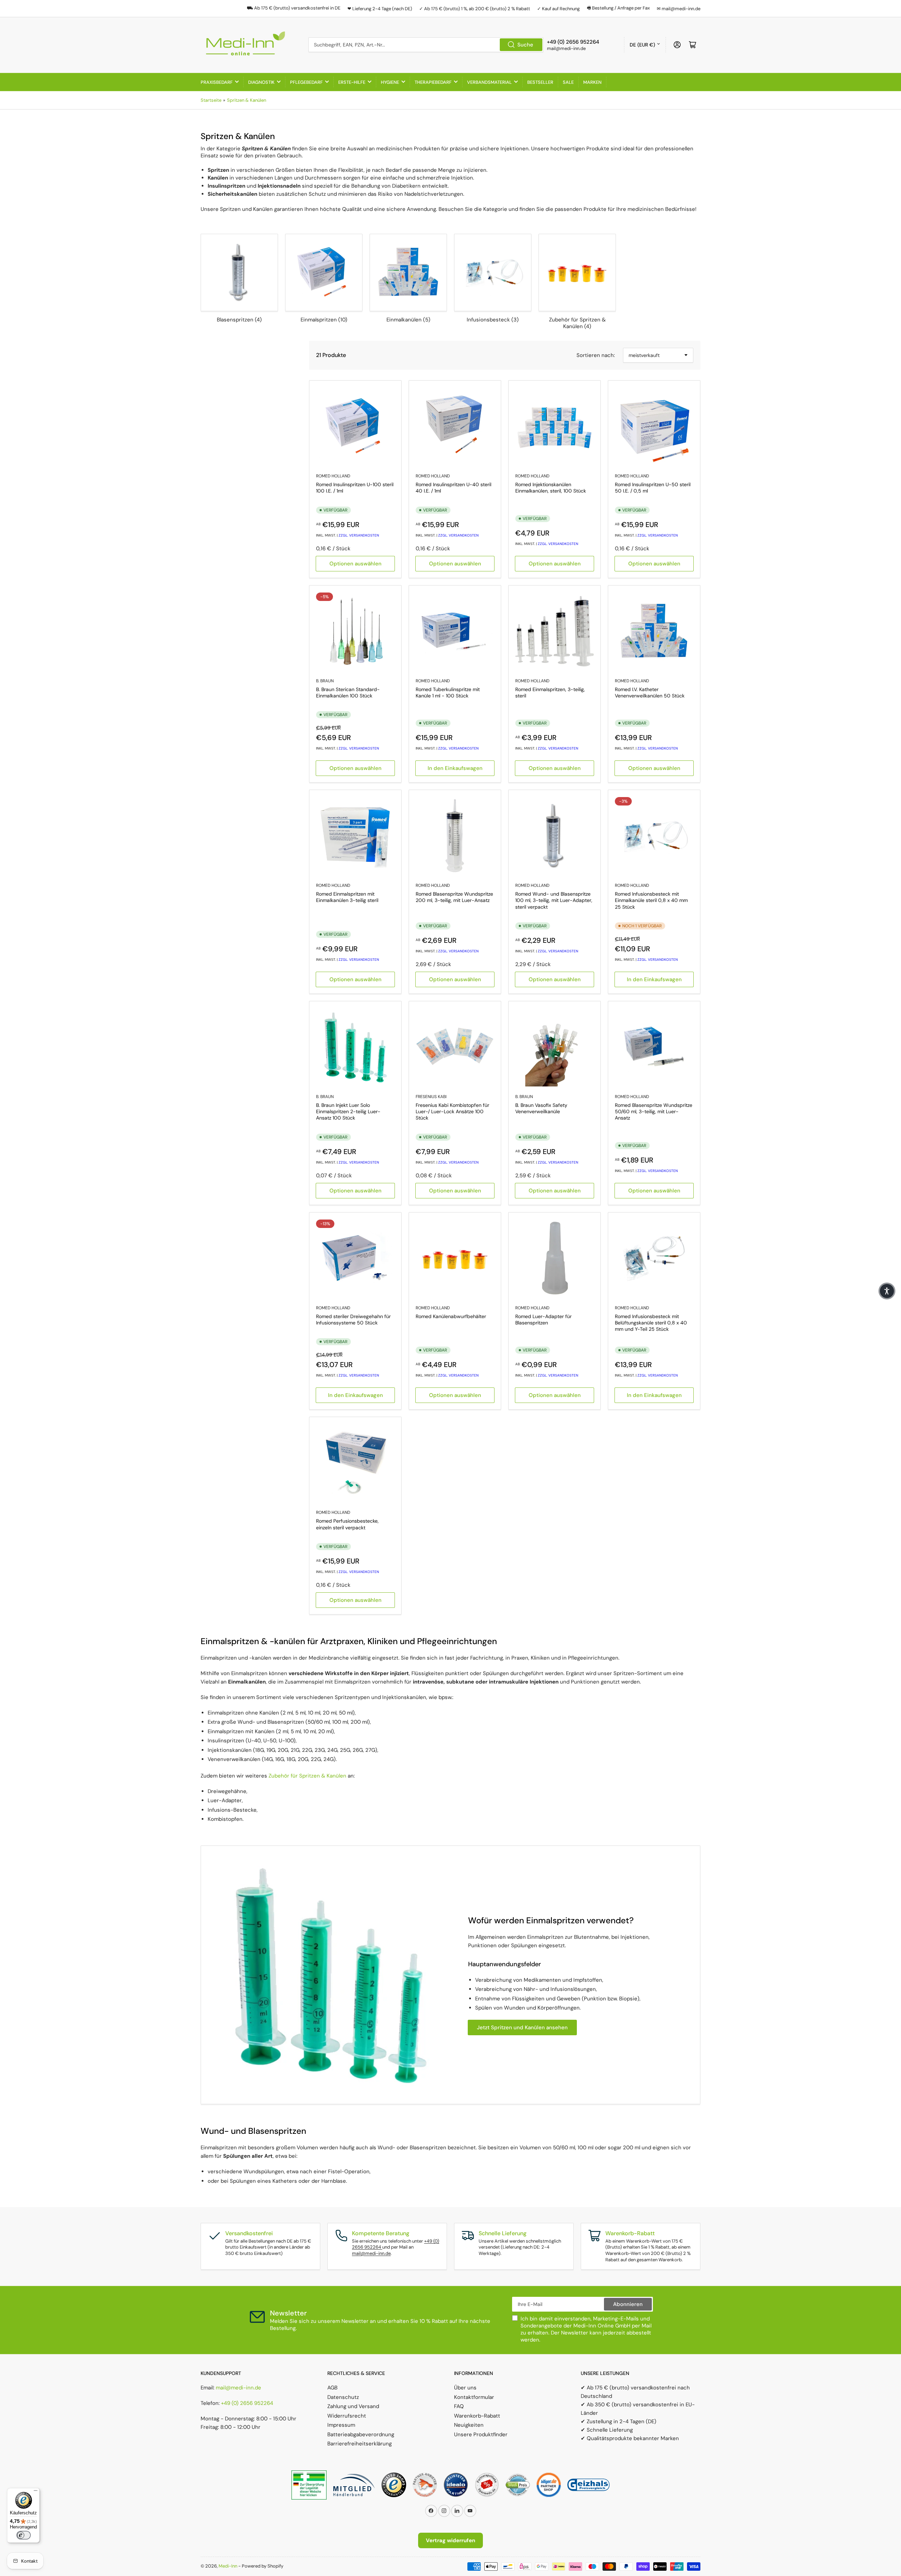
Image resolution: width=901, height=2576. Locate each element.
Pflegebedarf (306, 82)
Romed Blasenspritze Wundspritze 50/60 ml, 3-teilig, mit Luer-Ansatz (654, 1111)
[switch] (24, 2535)
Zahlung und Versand (353, 2406)
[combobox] (426, 45)
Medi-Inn (228, 2566)
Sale (568, 82)
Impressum (341, 2425)
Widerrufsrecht (347, 2416)
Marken (592, 82)
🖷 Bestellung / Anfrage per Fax (618, 8)
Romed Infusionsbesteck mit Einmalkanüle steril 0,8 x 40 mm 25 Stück (651, 900)
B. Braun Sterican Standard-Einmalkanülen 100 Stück (348, 692)
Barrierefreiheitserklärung (360, 2444)
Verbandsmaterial (489, 82)
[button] (887, 1291)
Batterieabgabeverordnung (361, 2434)
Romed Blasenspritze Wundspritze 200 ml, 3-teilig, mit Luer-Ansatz (454, 897)
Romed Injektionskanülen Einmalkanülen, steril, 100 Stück (551, 488)
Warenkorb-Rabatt (477, 2416)
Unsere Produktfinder (481, 2434)
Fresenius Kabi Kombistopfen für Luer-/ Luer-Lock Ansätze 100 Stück (452, 1111)
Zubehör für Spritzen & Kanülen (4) (577, 323)
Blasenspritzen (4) (239, 320)
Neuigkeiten (469, 2425)
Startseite (211, 100)
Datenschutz (343, 2397)
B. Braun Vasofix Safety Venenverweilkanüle (541, 1108)
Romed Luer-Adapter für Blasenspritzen (543, 1320)
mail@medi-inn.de (371, 2253)
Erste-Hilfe (352, 82)
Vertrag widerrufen (450, 2540)
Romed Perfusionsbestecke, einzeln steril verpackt (347, 1524)
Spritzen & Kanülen (247, 100)
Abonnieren (628, 2304)
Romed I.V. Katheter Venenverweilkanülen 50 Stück (650, 692)
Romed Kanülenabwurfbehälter (451, 1316)
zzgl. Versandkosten (359, 535)
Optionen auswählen (355, 564)
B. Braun (325, 681)
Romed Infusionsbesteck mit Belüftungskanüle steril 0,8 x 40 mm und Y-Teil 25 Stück (651, 1323)
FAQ (459, 2406)
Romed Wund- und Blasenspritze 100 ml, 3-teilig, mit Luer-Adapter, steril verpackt (554, 900)
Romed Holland (333, 476)
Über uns (465, 2388)
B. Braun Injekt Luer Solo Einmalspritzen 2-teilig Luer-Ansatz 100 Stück (348, 1111)
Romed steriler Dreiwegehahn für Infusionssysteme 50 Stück (353, 1320)
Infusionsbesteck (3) (493, 320)
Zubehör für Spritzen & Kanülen (307, 1776)
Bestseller (540, 82)
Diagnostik (261, 82)
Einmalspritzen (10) (324, 320)
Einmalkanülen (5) (408, 320)
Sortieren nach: (596, 355)
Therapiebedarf (433, 82)
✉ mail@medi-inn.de (679, 9)
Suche (525, 45)
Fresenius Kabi (431, 1097)
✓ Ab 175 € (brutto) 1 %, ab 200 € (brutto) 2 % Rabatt (475, 9)
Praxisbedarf (217, 82)
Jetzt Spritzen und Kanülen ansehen (522, 2027)
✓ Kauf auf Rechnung (558, 9)
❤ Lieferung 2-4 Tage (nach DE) (380, 9)
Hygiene (390, 82)
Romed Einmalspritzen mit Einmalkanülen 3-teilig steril (347, 897)
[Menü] (36, 2492)
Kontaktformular (474, 2397)
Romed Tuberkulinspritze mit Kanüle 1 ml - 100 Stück (448, 692)
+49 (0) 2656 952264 (247, 2403)
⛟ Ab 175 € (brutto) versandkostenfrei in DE (294, 8)
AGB (332, 2388)
